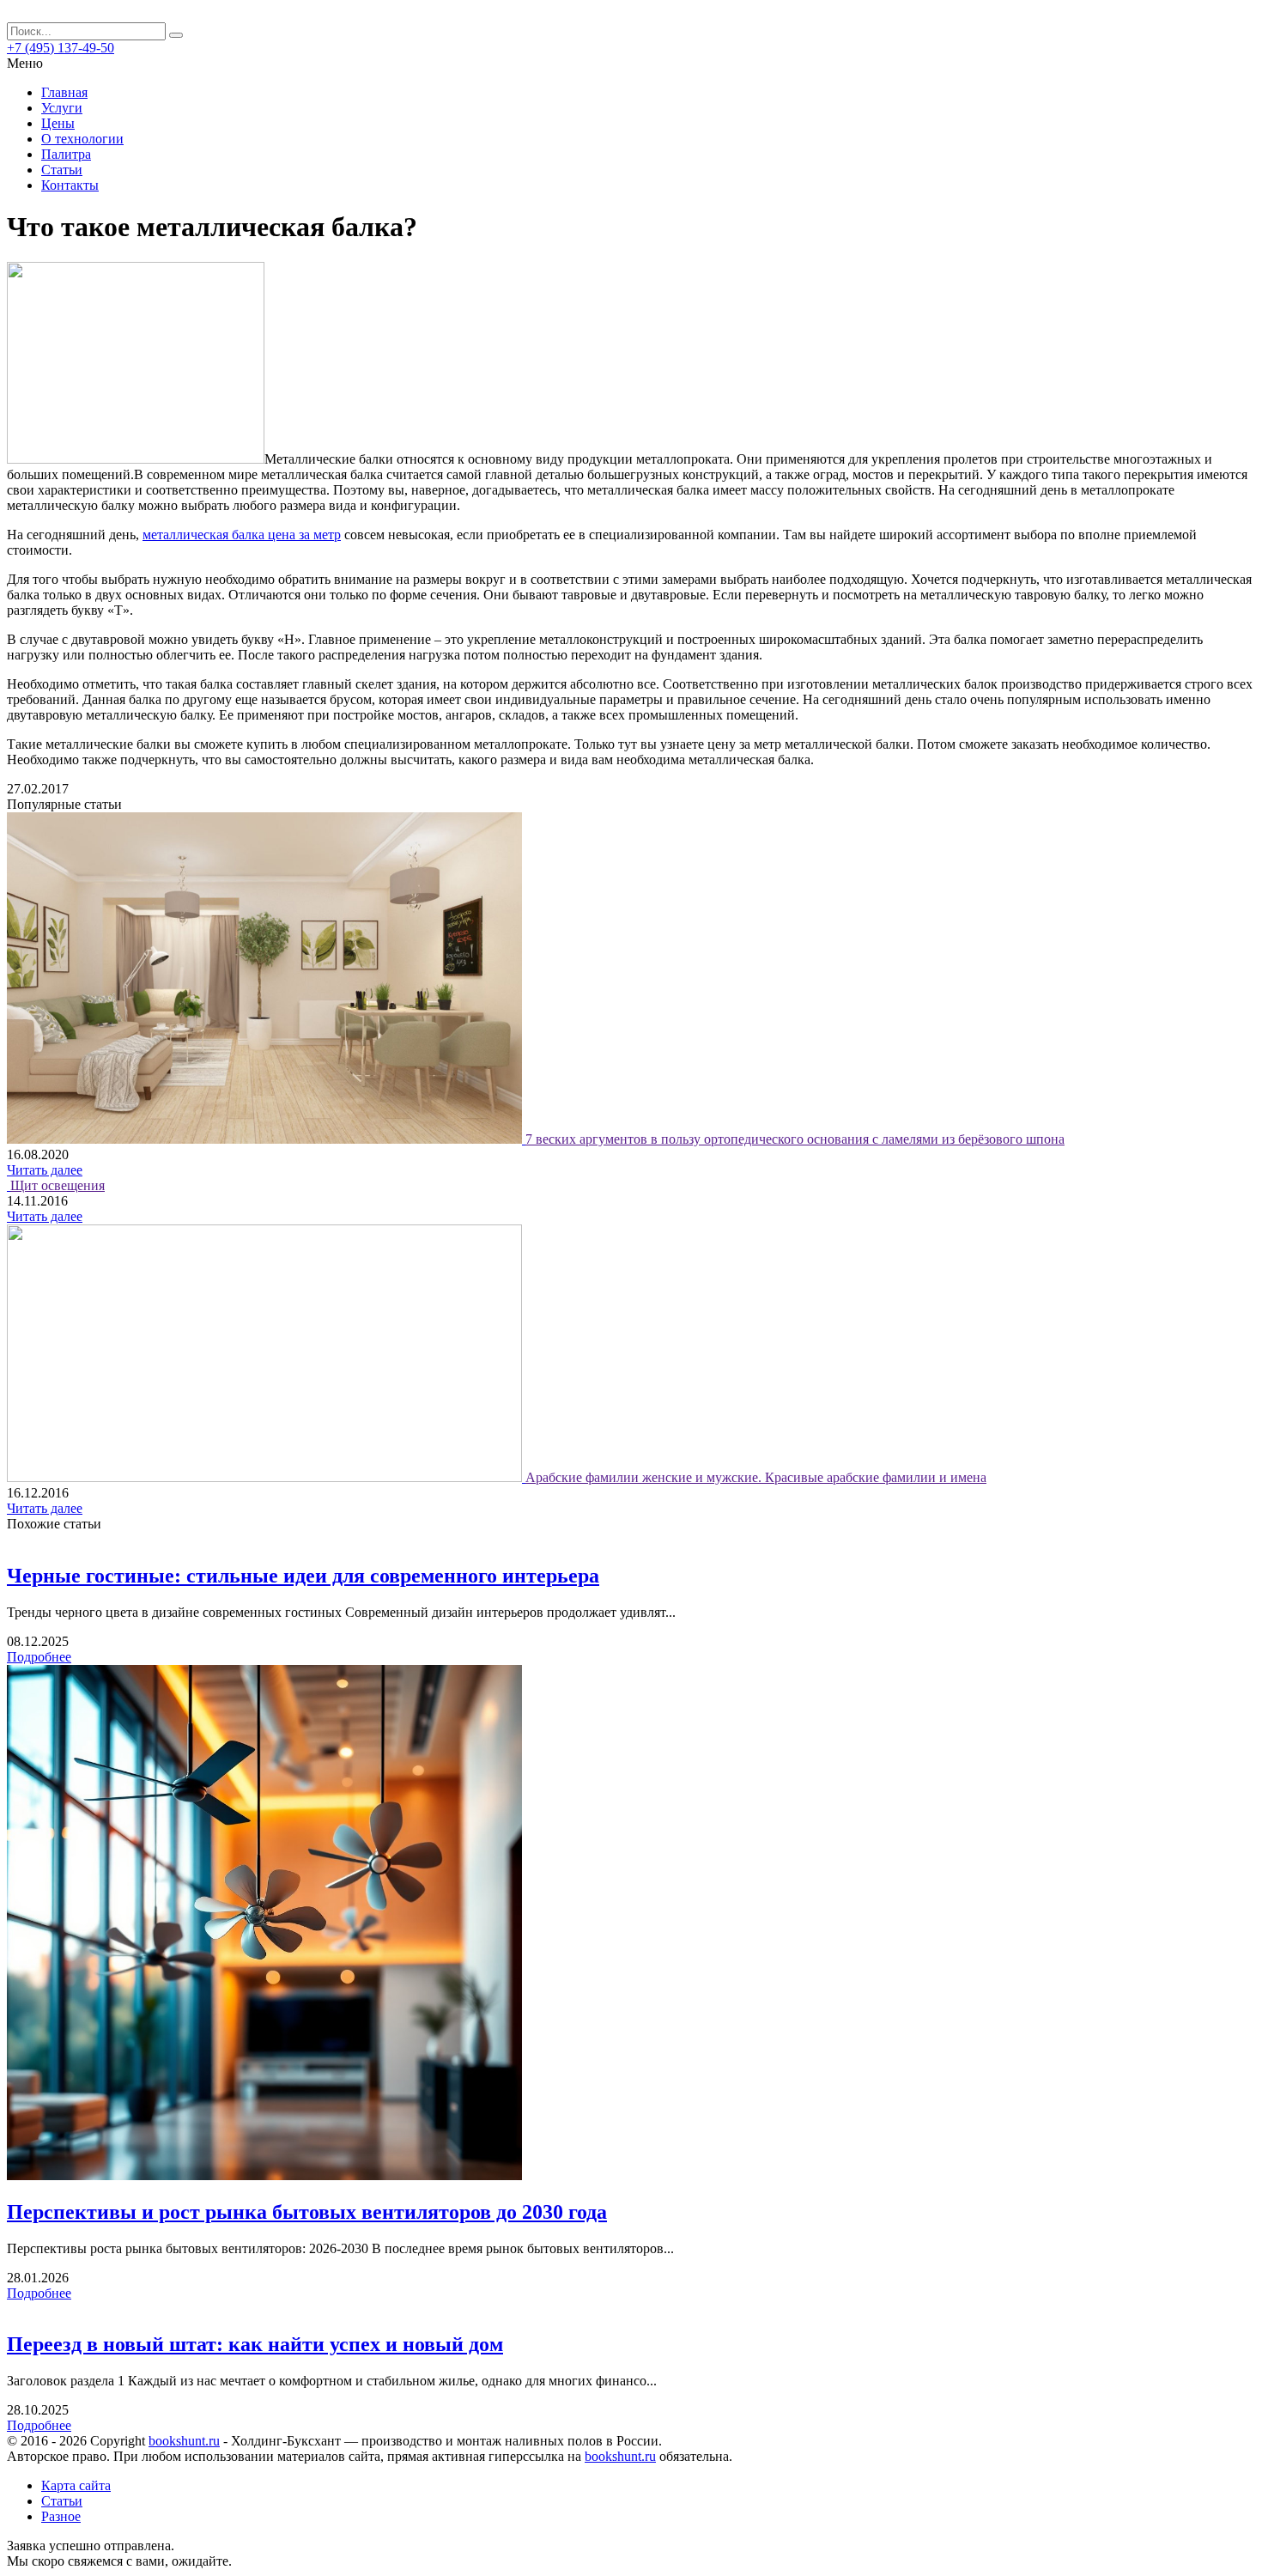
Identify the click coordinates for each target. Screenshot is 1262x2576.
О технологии (82, 139)
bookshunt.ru (184, 2441)
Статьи (62, 170)
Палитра (66, 154)
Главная (64, 92)
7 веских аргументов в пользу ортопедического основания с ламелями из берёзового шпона (795, 1139)
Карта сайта (76, 2485)
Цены (58, 123)
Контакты (70, 185)
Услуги (62, 108)
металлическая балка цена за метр (242, 535)
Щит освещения (58, 1185)
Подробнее (39, 1657)
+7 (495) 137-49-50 (61, 48)
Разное (61, 2516)
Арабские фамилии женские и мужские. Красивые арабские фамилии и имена (756, 1477)
